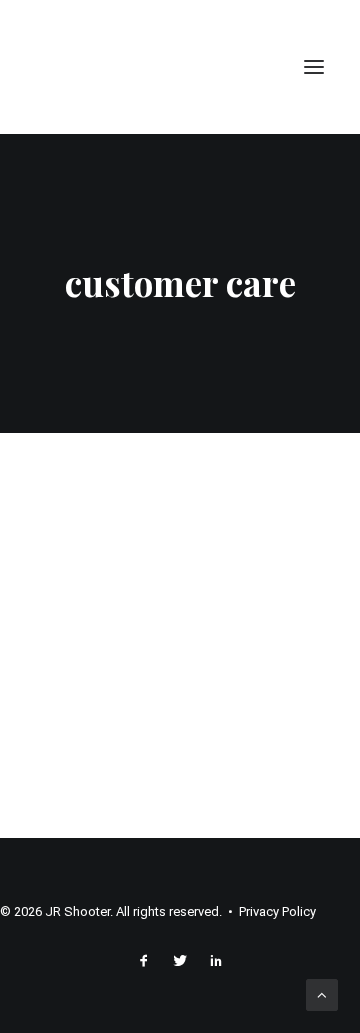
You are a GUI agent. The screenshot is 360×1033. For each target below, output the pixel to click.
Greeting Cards (159, 555)
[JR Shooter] (93, 67)
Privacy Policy (277, 911)
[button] (314, 67)
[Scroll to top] (322, 994)
